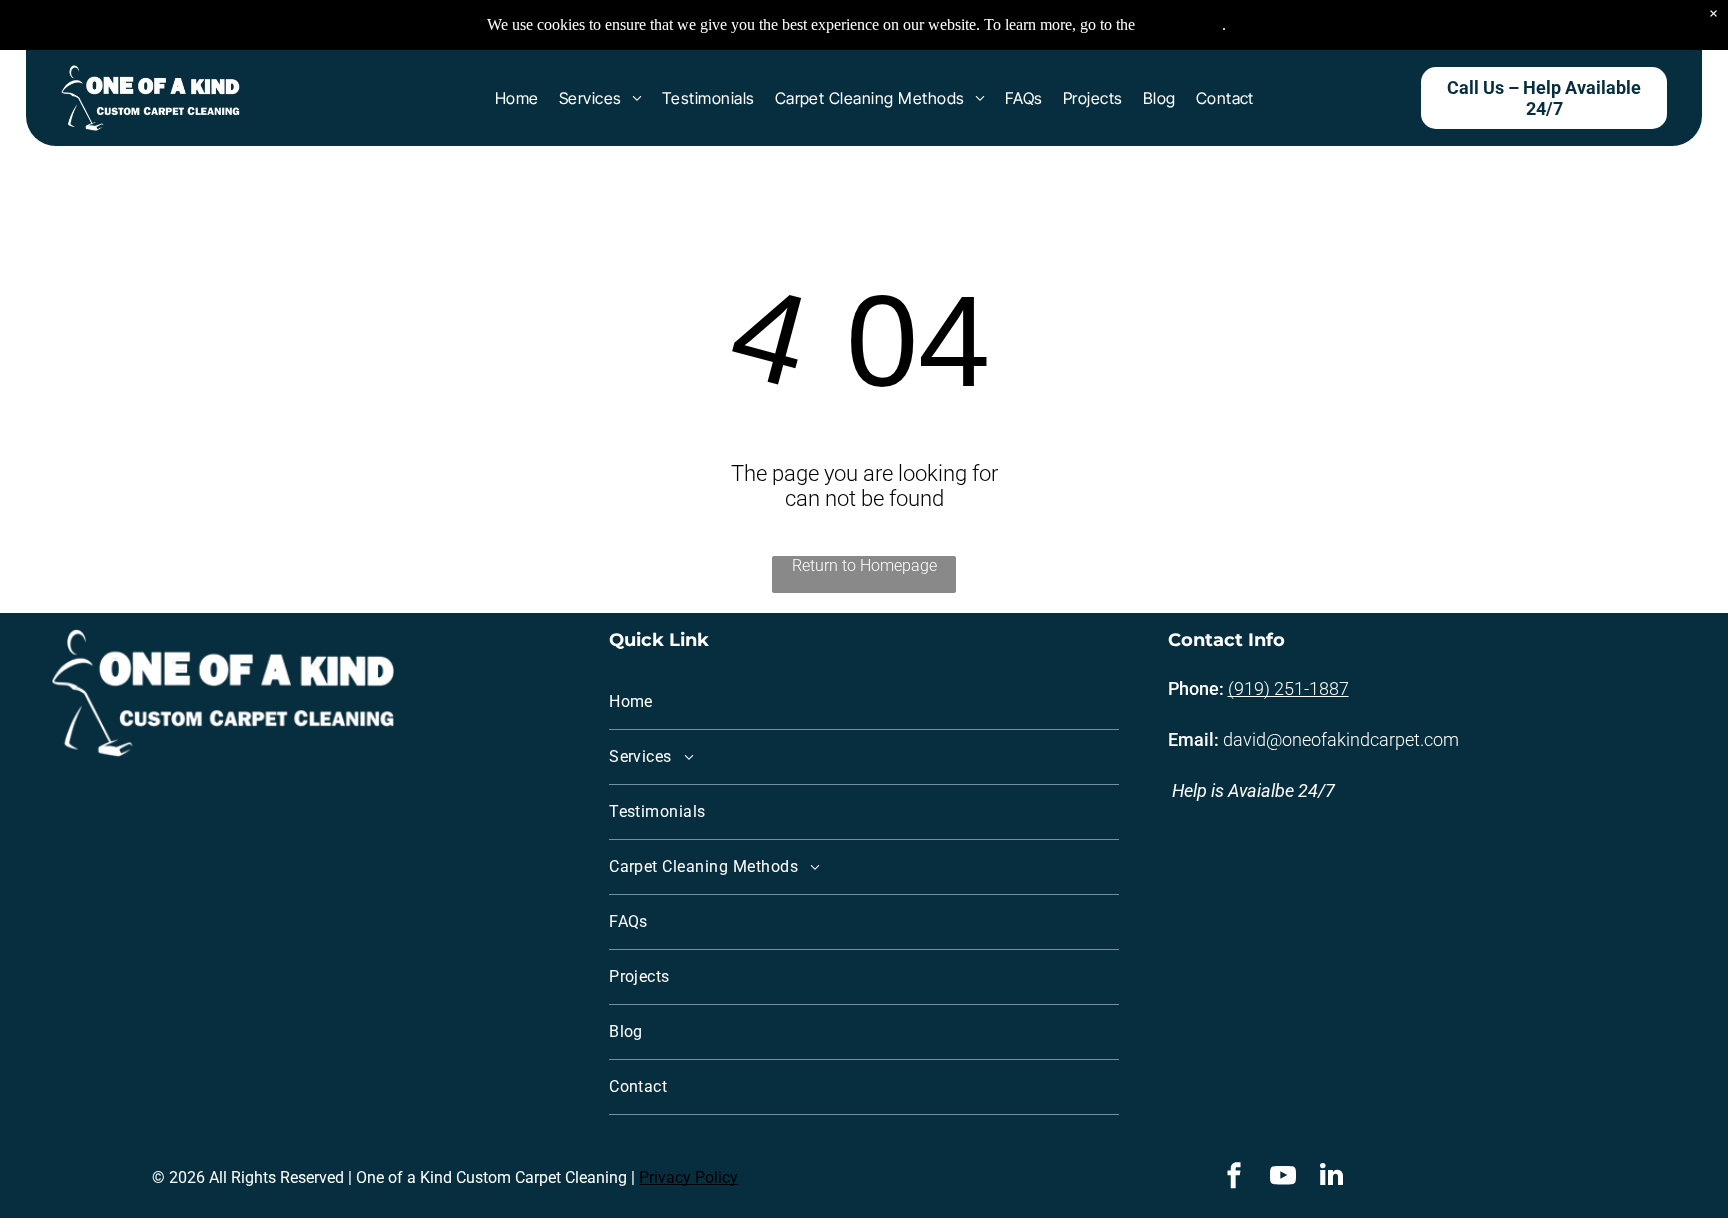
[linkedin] (1332, 1177)
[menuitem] (517, 98)
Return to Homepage (864, 565)
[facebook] (1234, 1177)
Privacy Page (1180, 24)
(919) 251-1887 (1288, 688)
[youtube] (1283, 1177)
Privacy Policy (688, 1177)
